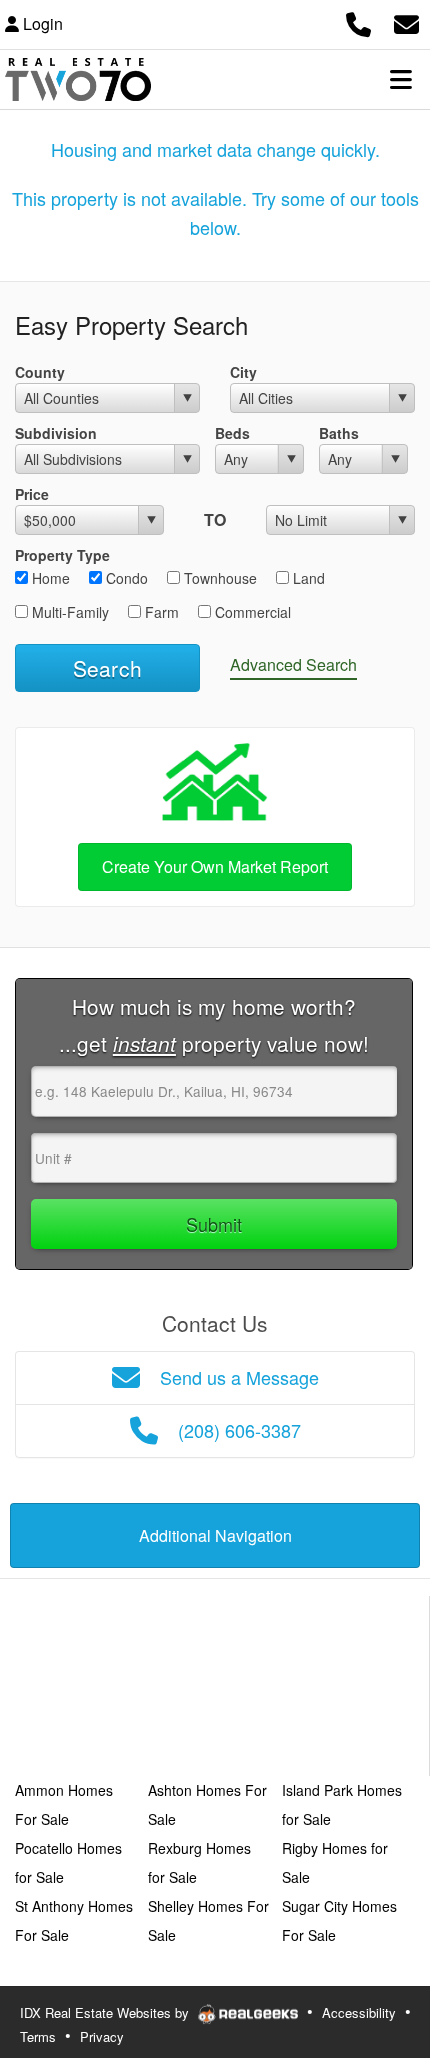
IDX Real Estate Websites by (106, 2012)
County (40, 372)
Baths (339, 433)
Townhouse (218, 578)
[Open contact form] (406, 21)
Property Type (62, 555)
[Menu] (401, 79)
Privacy (102, 2036)
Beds (232, 433)
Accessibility (359, 2012)
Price (32, 494)
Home (49, 578)
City (243, 372)
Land (307, 578)
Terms (38, 2036)
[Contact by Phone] (358, 21)
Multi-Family (68, 612)
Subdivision (56, 433)
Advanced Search (293, 664)
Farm (160, 612)
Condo (125, 578)
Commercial (251, 612)
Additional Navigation (215, 1535)
